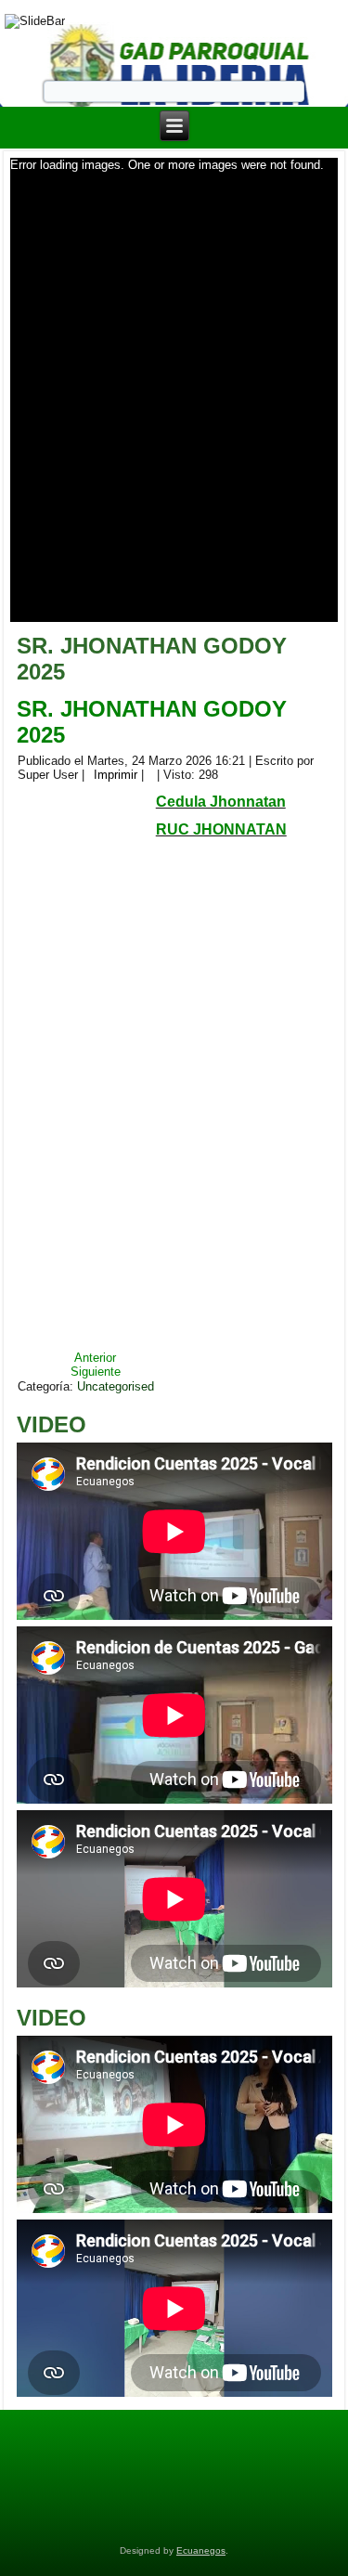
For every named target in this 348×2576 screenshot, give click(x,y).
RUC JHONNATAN (221, 829)
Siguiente (96, 1372)
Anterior (95, 1358)
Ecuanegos (201, 2550)
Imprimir (116, 775)
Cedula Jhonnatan (221, 802)
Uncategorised (116, 1386)
